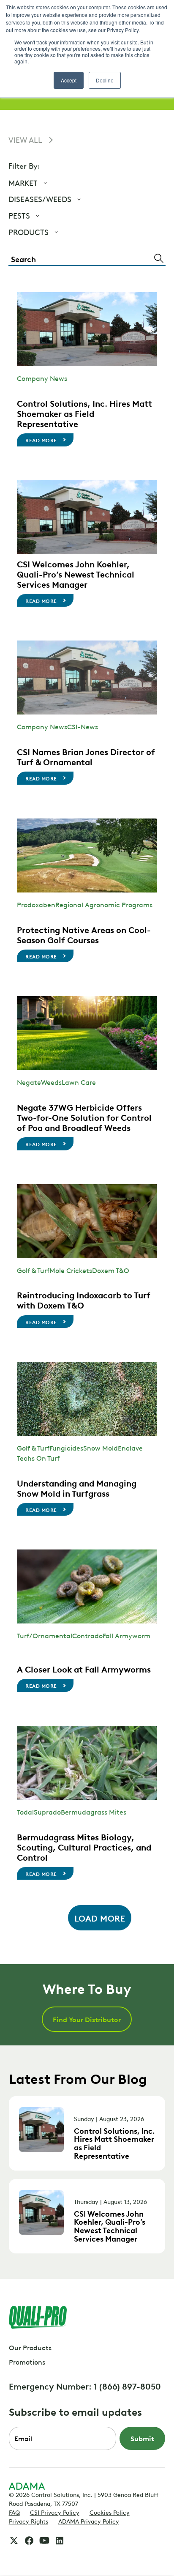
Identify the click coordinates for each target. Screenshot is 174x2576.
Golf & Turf (33, 1270)
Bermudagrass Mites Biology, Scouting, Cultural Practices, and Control (84, 1847)
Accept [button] (69, 80)
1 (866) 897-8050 (127, 2386)
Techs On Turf (38, 1458)
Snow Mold (101, 1448)
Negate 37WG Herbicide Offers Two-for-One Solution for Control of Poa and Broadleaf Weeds (84, 1117)
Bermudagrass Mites (94, 1812)
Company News (42, 378)
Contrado (87, 1635)
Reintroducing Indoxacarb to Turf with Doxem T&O (84, 1300)
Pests (19, 215)
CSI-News (83, 726)
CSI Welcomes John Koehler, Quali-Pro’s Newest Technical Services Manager (76, 574)
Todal (25, 1812)
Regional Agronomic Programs (104, 904)
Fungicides (66, 1448)
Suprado (47, 1812)
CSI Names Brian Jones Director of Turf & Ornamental (86, 756)
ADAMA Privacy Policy (89, 2521)
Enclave (130, 1448)
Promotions (27, 2362)
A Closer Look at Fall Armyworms (84, 1669)
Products (29, 232)
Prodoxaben (36, 904)
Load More (100, 1918)
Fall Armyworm (126, 1635)
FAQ (14, 2512)
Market (23, 183)
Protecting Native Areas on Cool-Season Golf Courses (84, 934)
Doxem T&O (111, 1270)
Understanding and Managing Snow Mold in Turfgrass (77, 1488)
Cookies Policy (110, 2512)
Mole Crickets (71, 1270)
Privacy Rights (29, 2521)
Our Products (30, 2347)
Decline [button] (105, 80)
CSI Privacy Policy (55, 2512)
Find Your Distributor (87, 2019)
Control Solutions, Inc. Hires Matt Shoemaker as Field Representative (84, 413)
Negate (29, 1082)
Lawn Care (79, 1082)
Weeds (51, 1082)
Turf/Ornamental (45, 1635)
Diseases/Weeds (40, 199)
